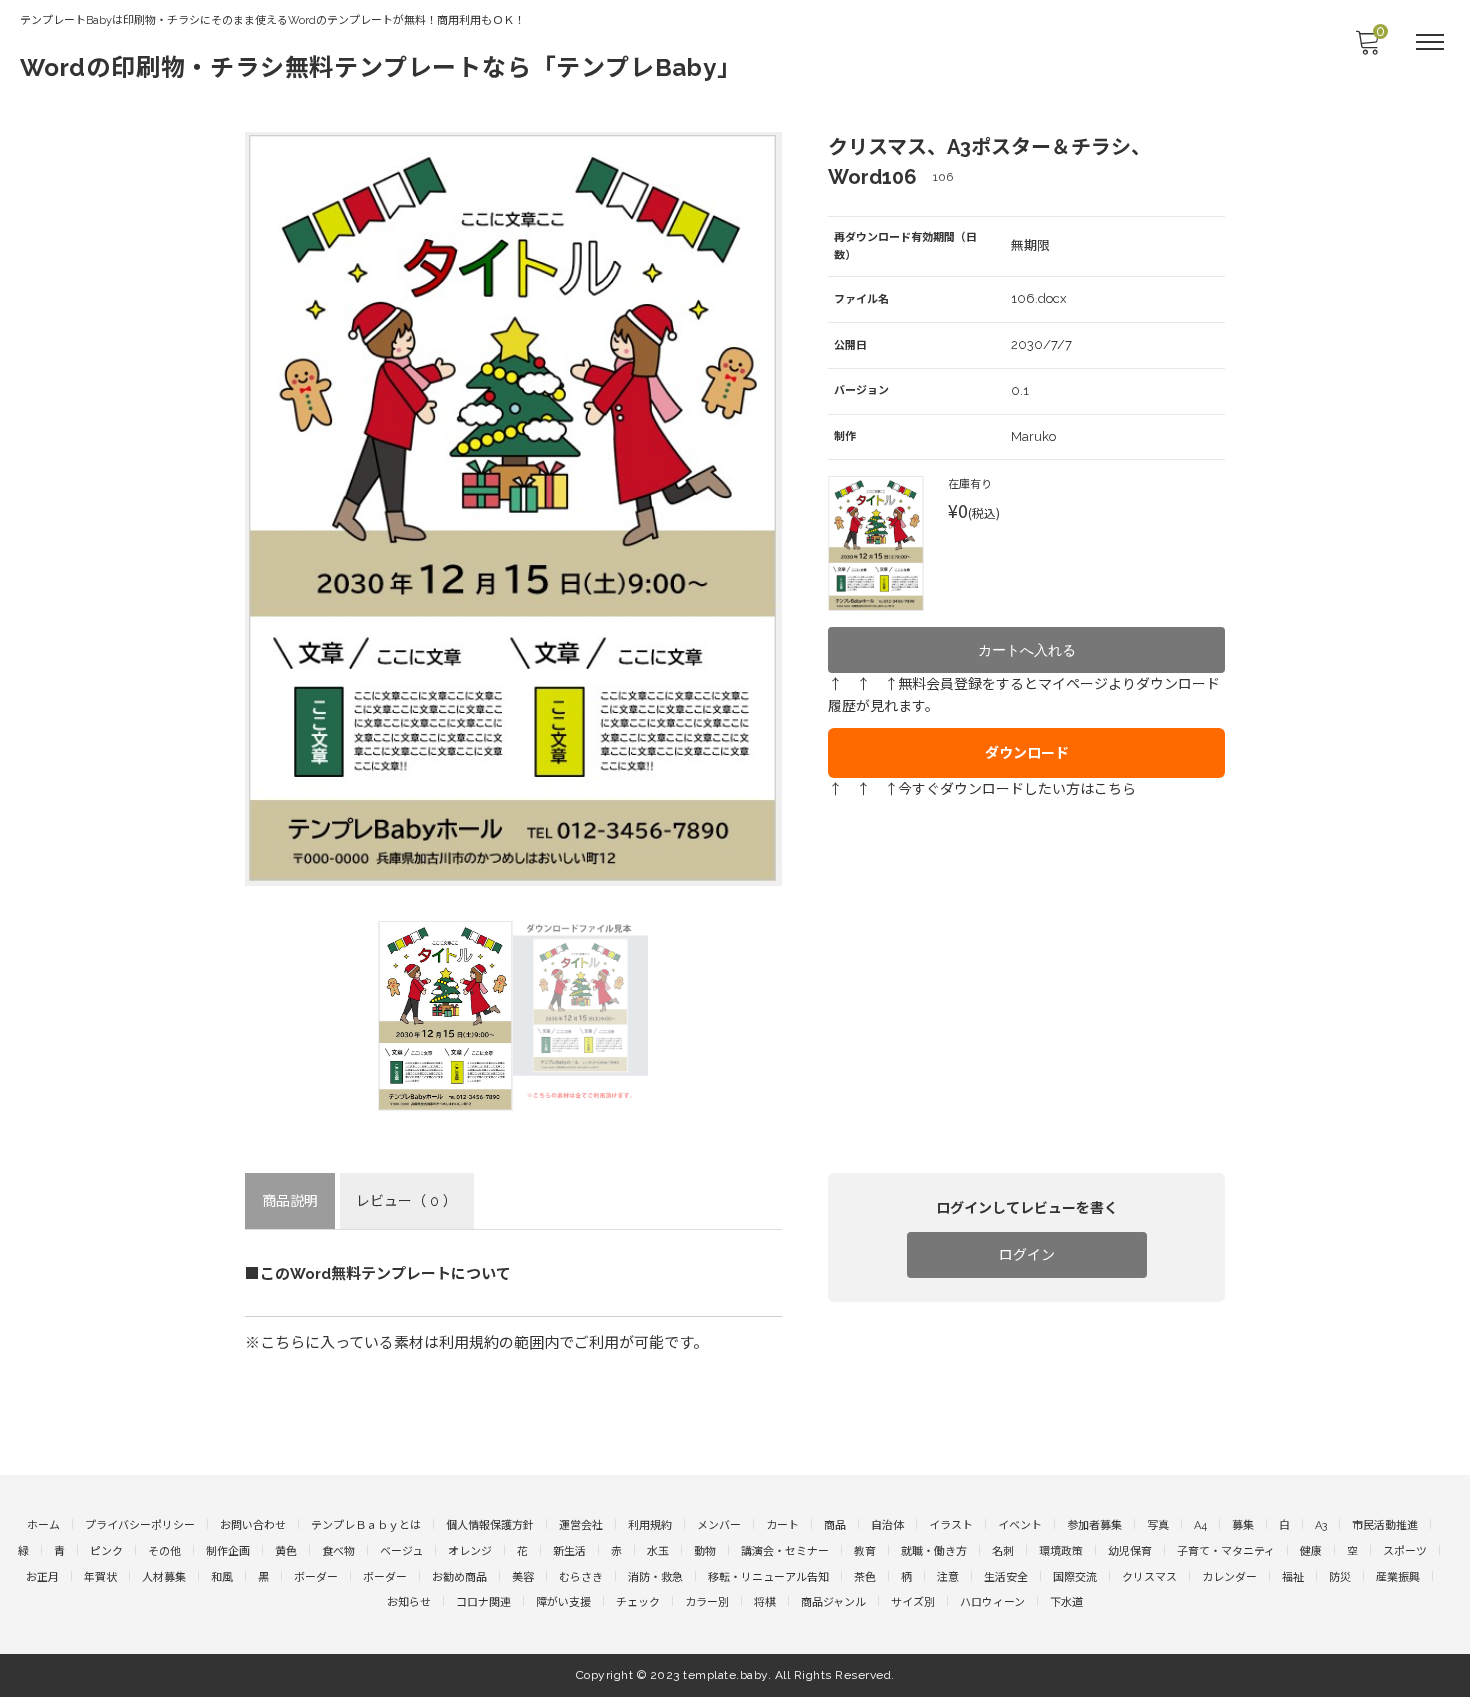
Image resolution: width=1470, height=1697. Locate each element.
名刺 (1003, 1551)
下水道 (1066, 1602)
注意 (948, 1577)
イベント (1020, 1525)
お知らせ (409, 1602)
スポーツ (1405, 1551)
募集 (1243, 1525)
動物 (705, 1551)
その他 (164, 1551)
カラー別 (707, 1602)
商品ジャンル (833, 1602)
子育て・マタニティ (1226, 1551)
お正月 (42, 1577)
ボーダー (316, 1577)
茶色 (865, 1577)
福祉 (1293, 1577)
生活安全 (1006, 1577)
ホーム (43, 1525)
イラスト (951, 1525)
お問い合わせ (253, 1525)
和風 (222, 1577)
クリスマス (1149, 1577)
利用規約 (650, 1525)
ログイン (1027, 1255)
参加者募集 (1094, 1525)
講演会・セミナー (785, 1551)
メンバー (719, 1525)
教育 (865, 1551)
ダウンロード (1027, 753)
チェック (638, 1602)
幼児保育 (1130, 1551)
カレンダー (1229, 1577)
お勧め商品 (459, 1577)
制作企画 (228, 1551)
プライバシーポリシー (140, 1525)
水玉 (658, 1551)
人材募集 (164, 1577)
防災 (1340, 1577)
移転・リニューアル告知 (768, 1577)
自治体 (887, 1525)
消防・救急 (655, 1577)
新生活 (569, 1551)
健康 (1311, 1551)
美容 (523, 1577)
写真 (1158, 1525)
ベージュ (401, 1551)
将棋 (765, 1602)
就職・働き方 (934, 1551)
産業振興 (1398, 1577)
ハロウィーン (992, 1602)
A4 (1200, 1525)
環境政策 (1061, 1551)
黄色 (286, 1551)
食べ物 (338, 1551)
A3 (1321, 1525)
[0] (1367, 48)
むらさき (581, 1577)
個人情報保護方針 (490, 1525)
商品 (835, 1525)
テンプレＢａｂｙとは (366, 1525)
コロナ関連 (483, 1602)
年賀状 (100, 1577)
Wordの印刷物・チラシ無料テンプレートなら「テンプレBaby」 (381, 67)
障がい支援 (563, 1602)
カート (782, 1525)
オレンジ (470, 1551)
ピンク (106, 1551)
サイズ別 (913, 1602)
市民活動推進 (1385, 1525)
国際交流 (1075, 1577)
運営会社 (581, 1525)
